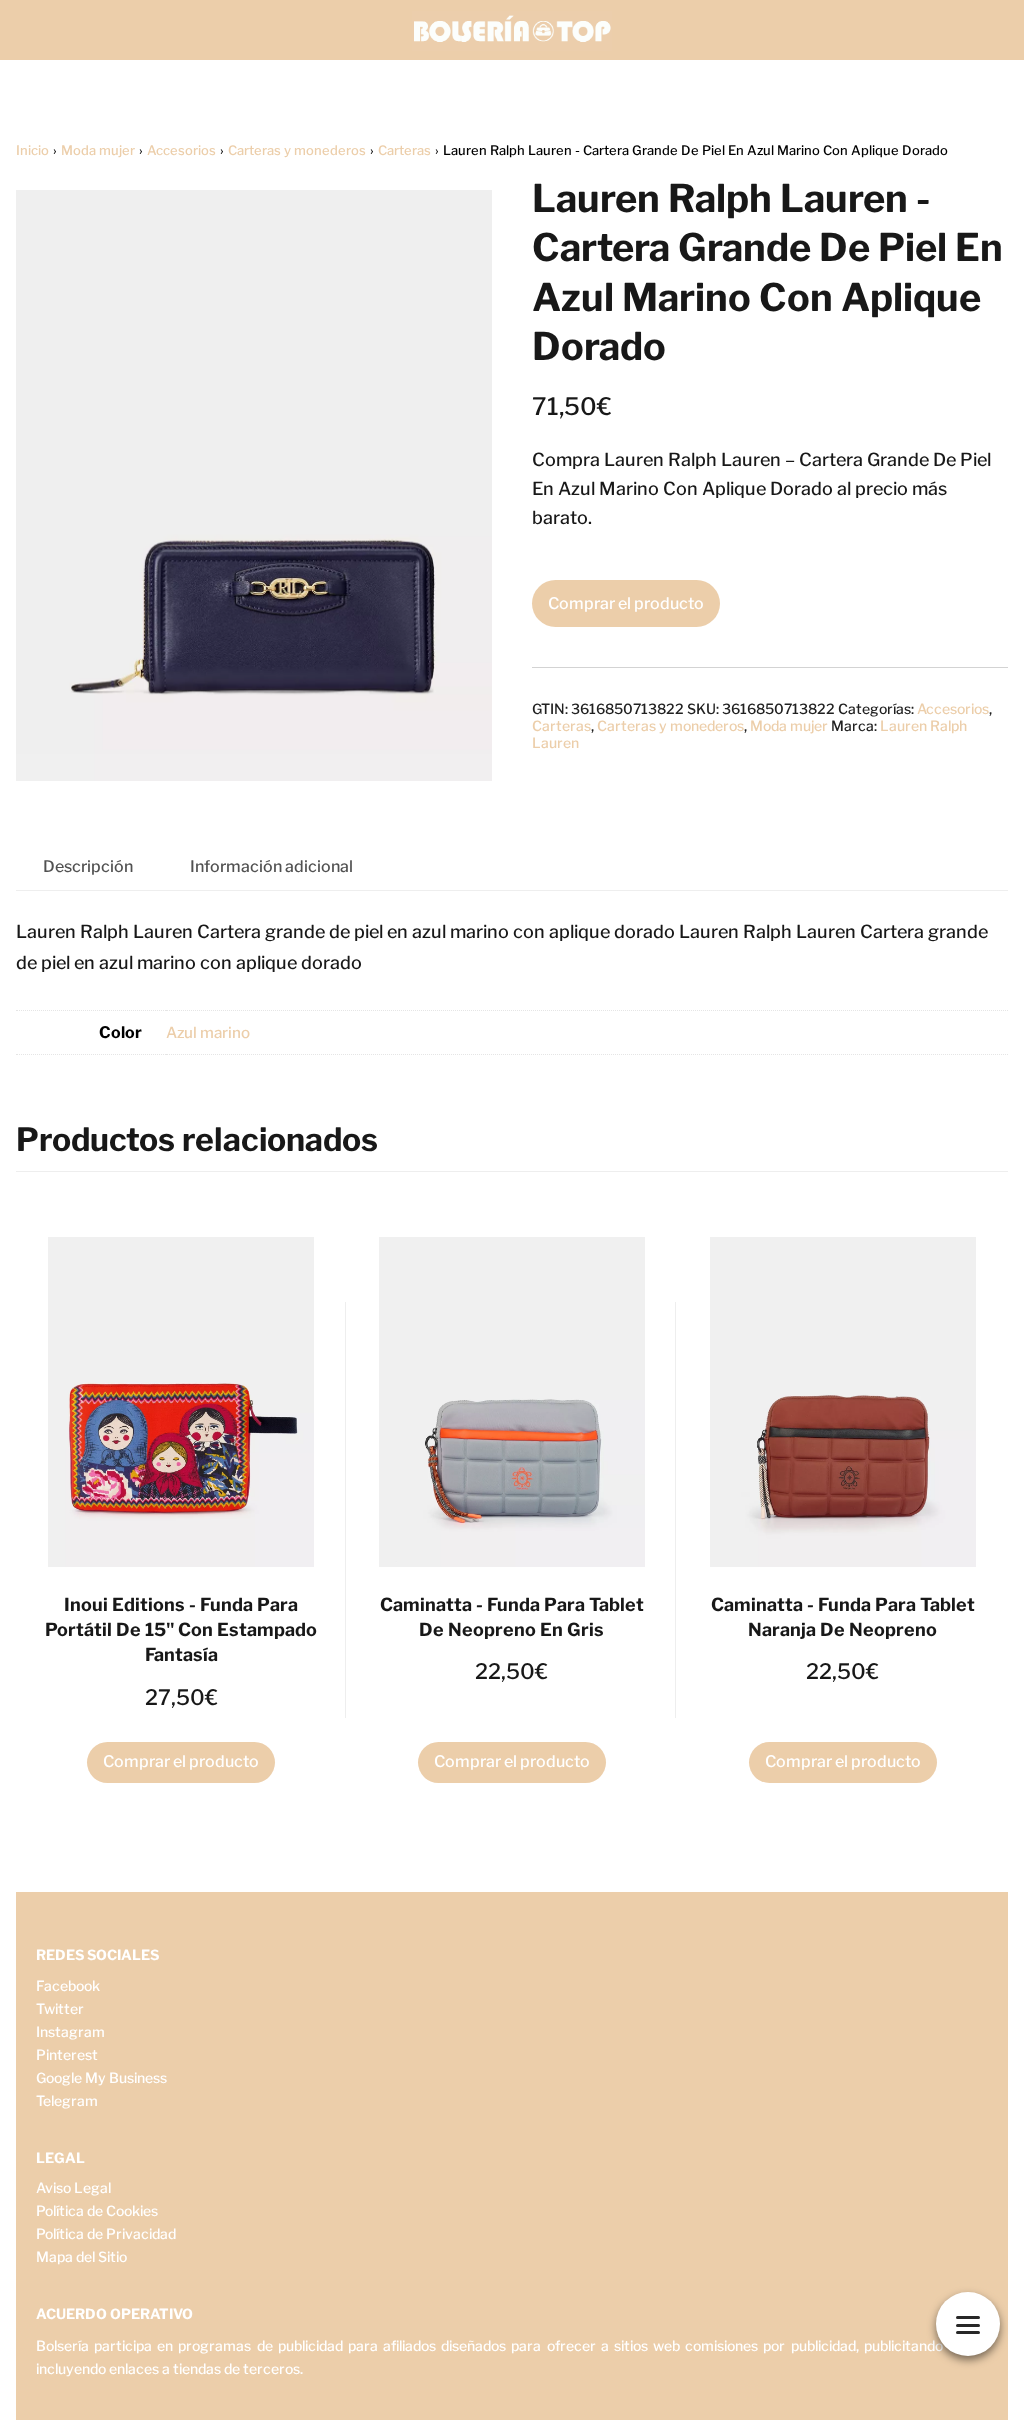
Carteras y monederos (297, 150)
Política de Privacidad (106, 2233)
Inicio (32, 150)
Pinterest (67, 2054)
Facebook (68, 1985)
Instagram (70, 2031)
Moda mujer (98, 150)
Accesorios (181, 150)
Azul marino (208, 1032)
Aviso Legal (73, 2187)
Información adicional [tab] (271, 866)
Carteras (404, 150)
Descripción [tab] (88, 866)
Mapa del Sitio (81, 2256)
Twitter (60, 2008)
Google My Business (101, 2077)
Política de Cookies (97, 2210)
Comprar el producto (626, 603)
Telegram (67, 2100)
